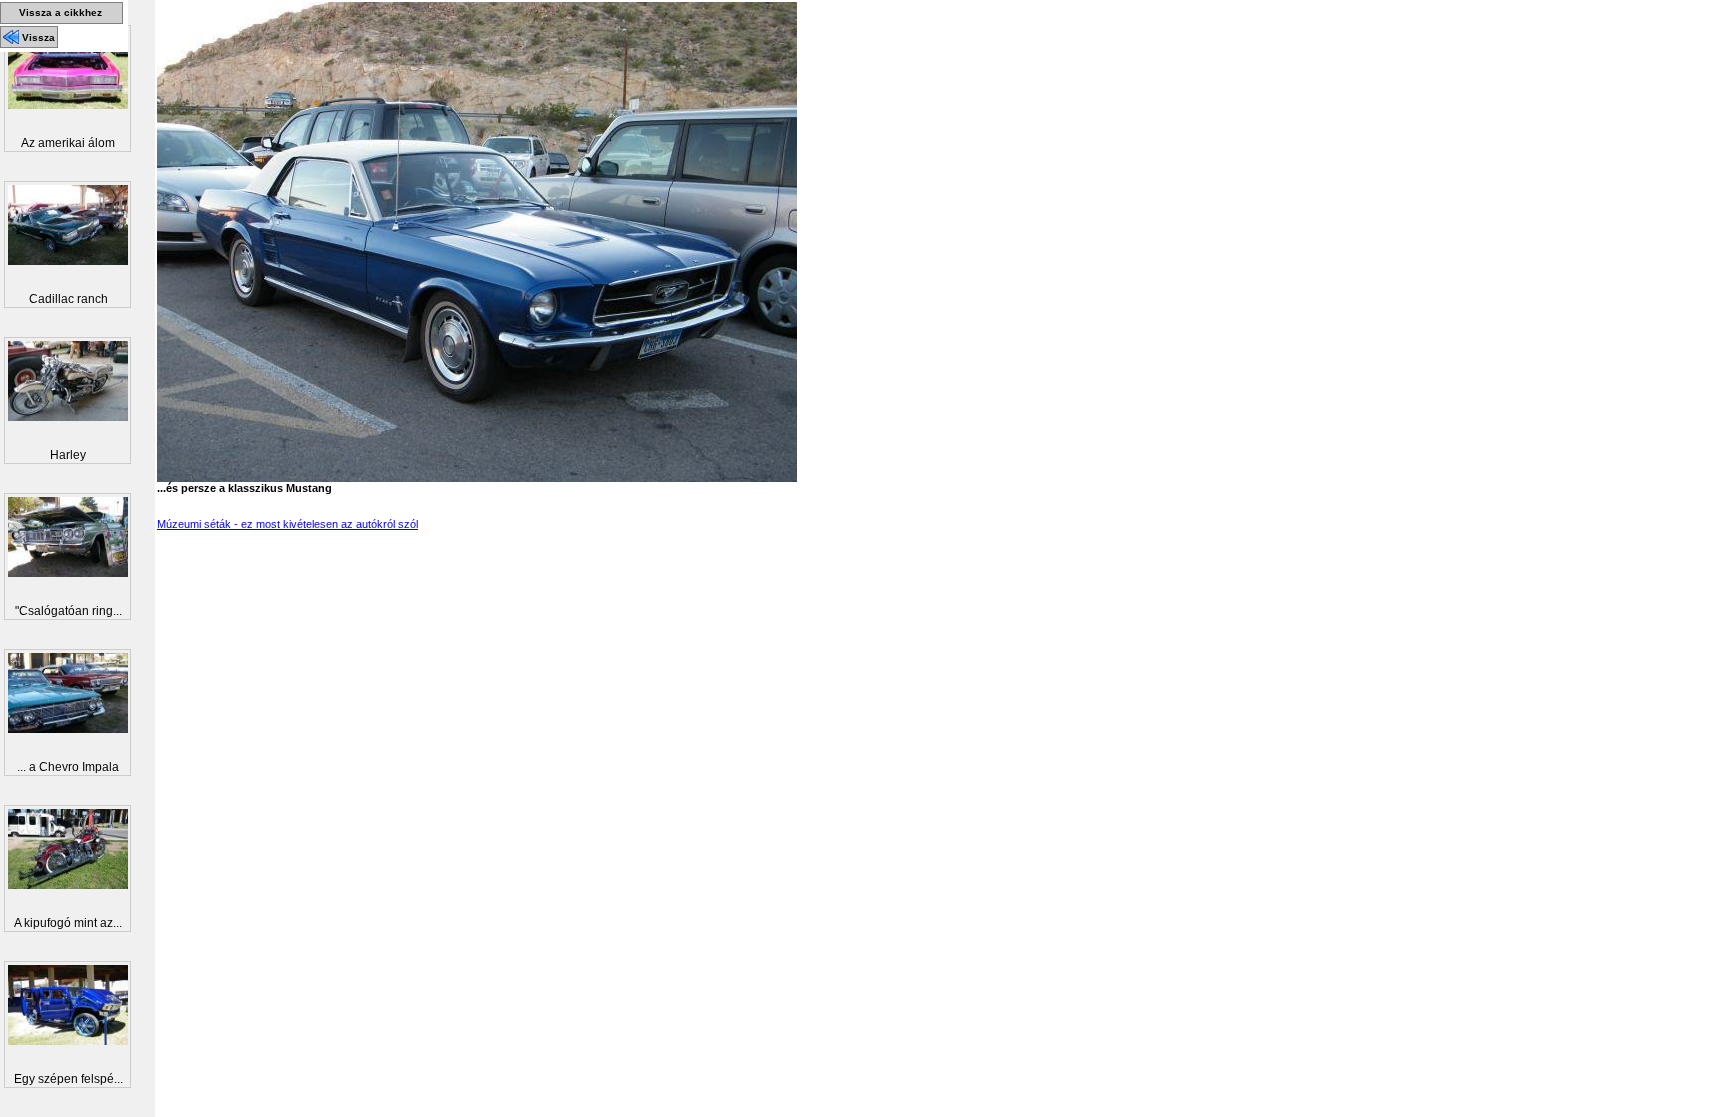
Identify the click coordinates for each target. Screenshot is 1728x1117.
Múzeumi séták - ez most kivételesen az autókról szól (287, 524)
